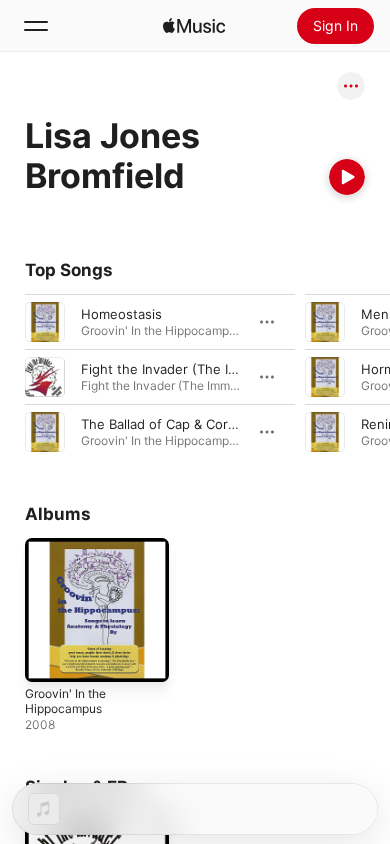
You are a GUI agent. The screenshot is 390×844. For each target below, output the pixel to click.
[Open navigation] (36, 26)
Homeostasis (121, 314)
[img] (194, 26)
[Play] (347, 177)
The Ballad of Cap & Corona (166, 424)
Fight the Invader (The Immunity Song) (201, 369)
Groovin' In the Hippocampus (65, 701)
